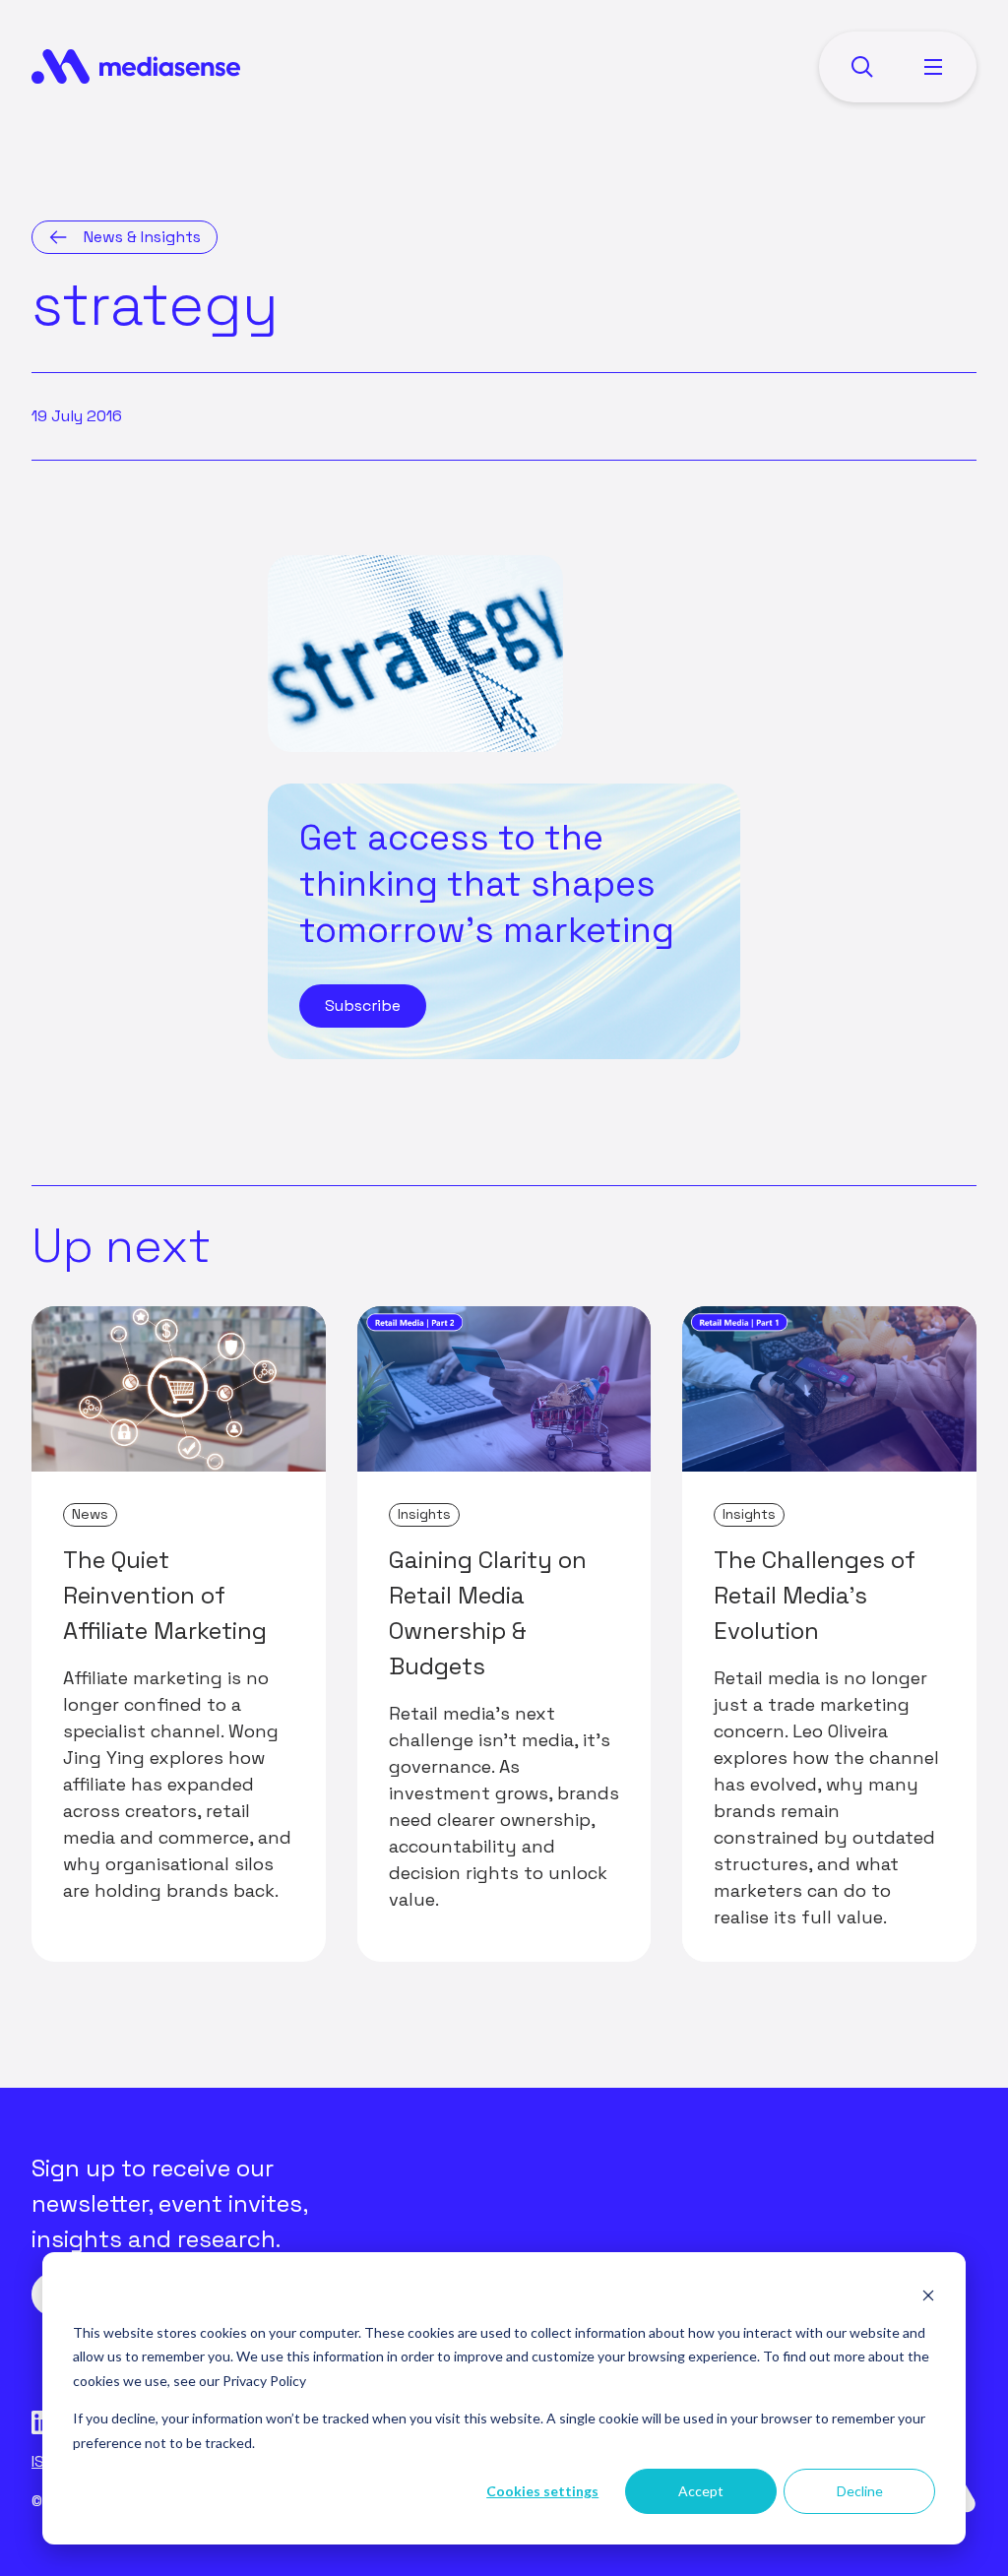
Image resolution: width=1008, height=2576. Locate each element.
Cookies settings (542, 2491)
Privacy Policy (264, 2381)
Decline (860, 2491)
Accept (701, 2491)
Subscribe (363, 1005)
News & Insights (142, 237)
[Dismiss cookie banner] (928, 2295)
